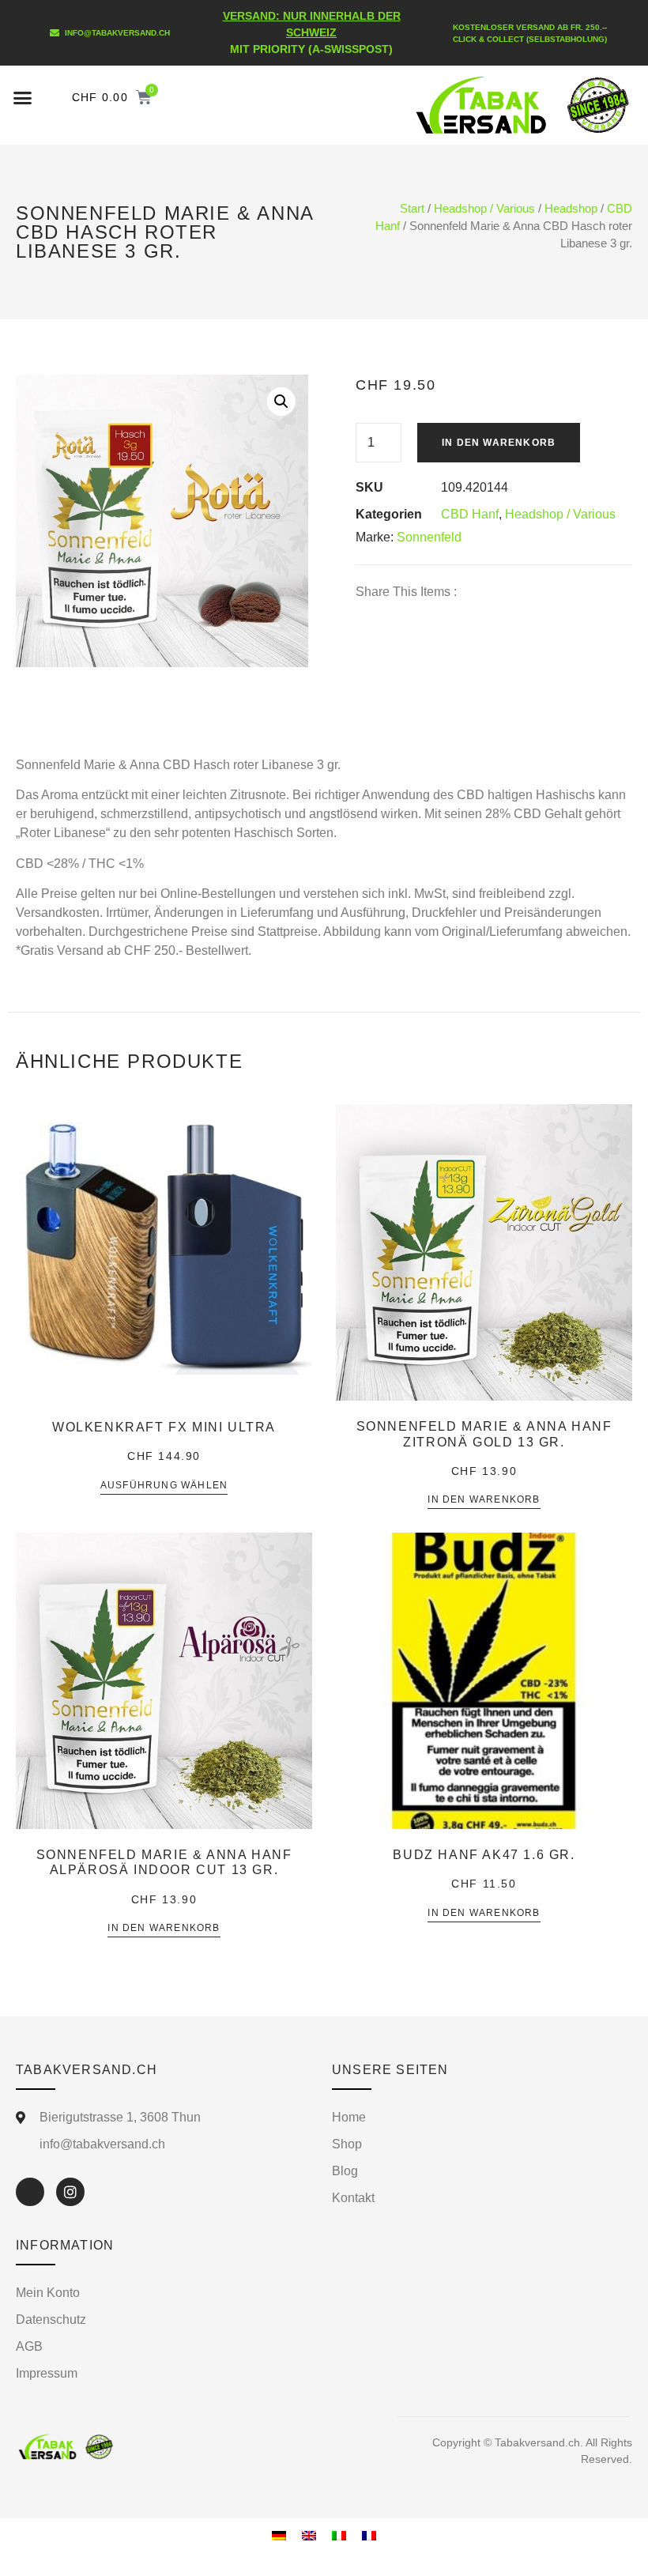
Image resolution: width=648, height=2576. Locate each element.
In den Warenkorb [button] (484, 1500)
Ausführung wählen (164, 1486)
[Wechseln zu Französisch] (369, 2535)
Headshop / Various (484, 209)
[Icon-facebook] (30, 2192)
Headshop (571, 209)
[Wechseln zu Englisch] (309, 2535)
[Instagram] (70, 2192)
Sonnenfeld (429, 537)
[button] (23, 97)
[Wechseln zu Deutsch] (279, 2535)
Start (412, 209)
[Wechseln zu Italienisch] (339, 2535)
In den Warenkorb (499, 443)
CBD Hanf (470, 514)
